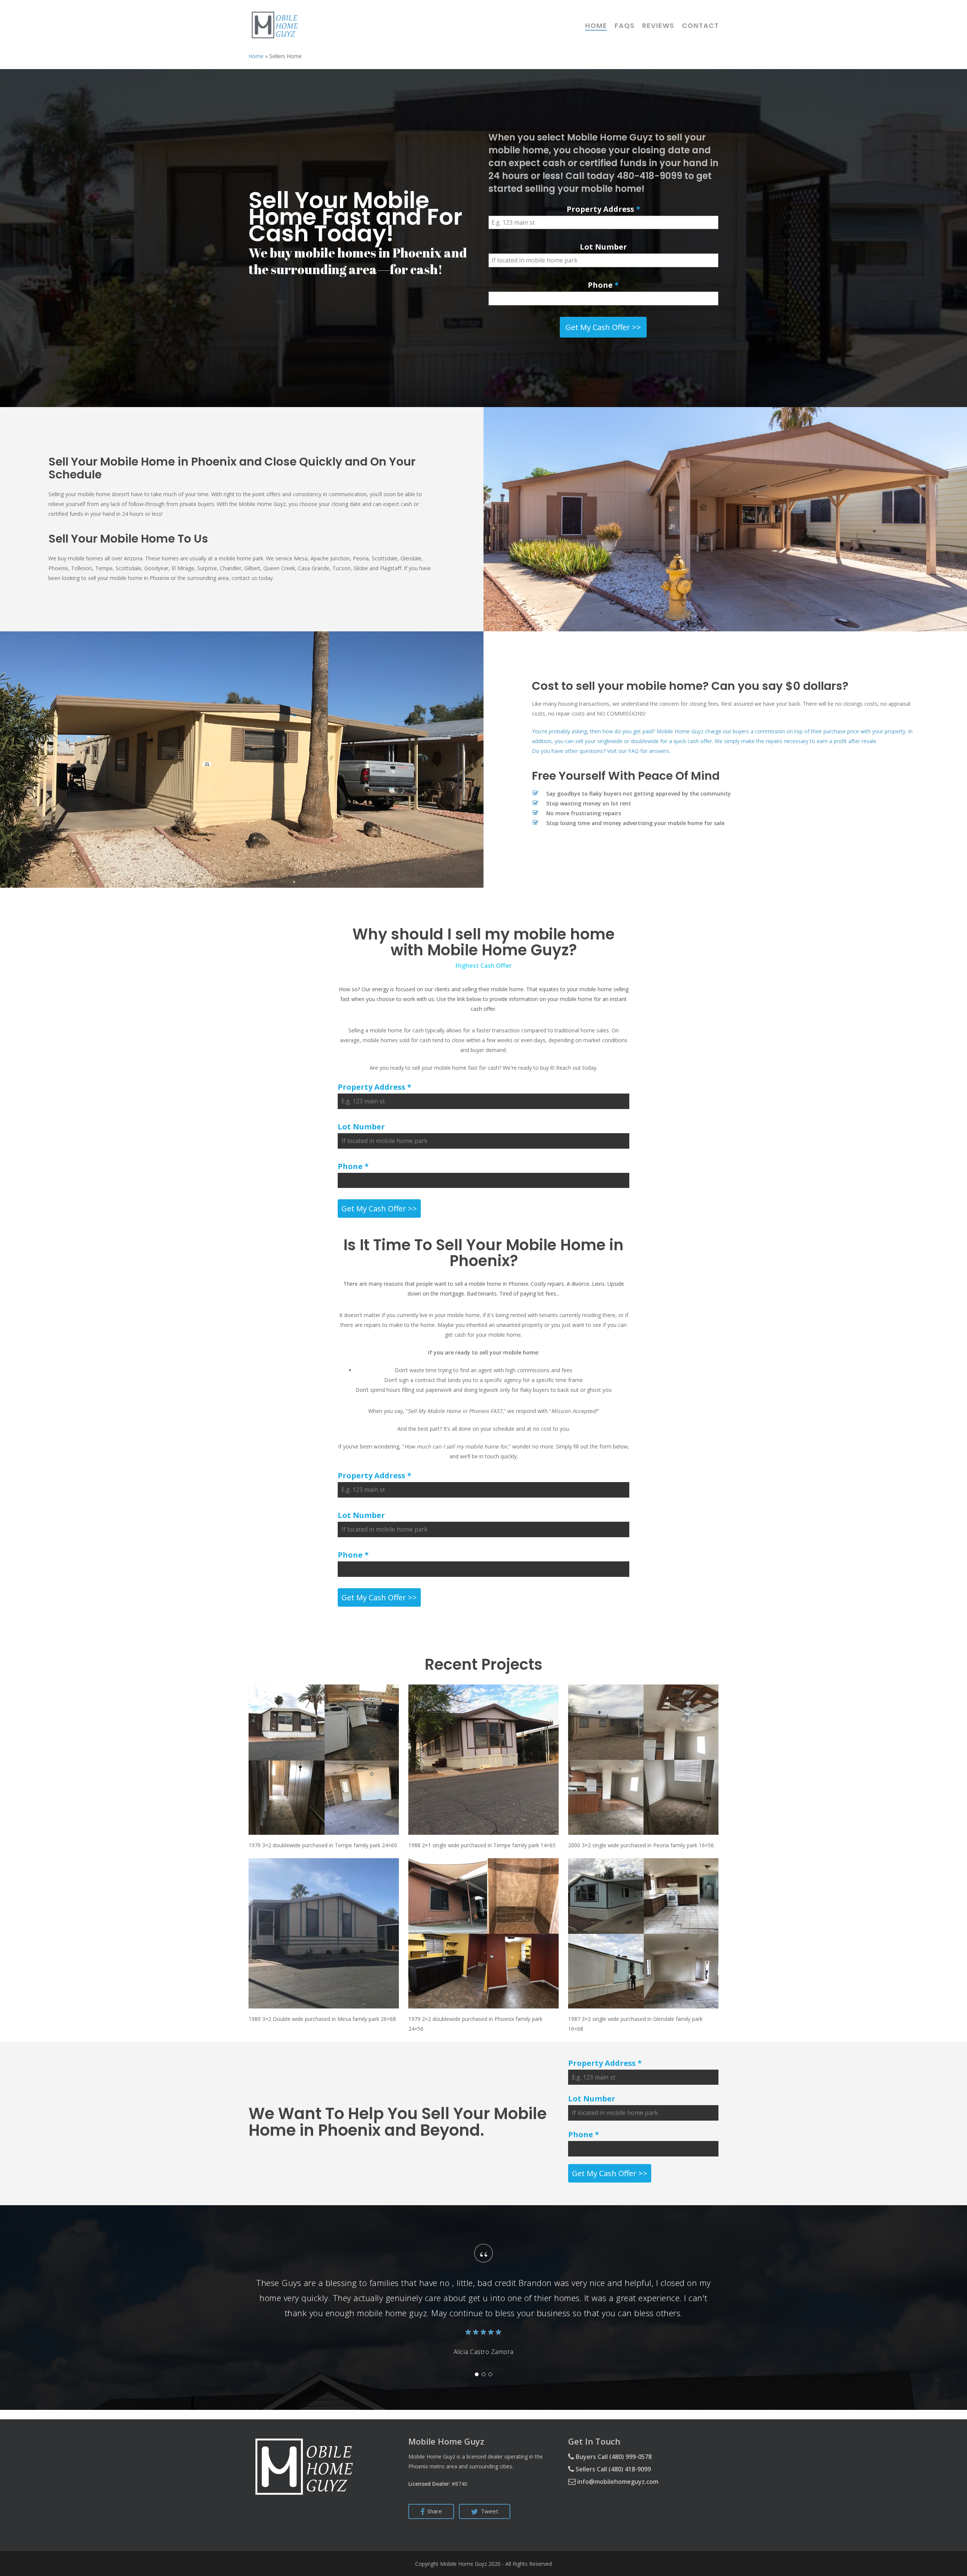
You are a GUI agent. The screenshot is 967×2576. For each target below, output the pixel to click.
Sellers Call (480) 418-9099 (612, 2469)
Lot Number (603, 247)
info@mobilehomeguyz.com (617, 2482)
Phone (603, 285)
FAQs (625, 26)
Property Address (603, 209)
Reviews (658, 26)
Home (596, 26)
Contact (700, 26)
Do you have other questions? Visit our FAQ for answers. (601, 751)
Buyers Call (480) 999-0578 (613, 2457)
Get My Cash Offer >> (603, 327)
